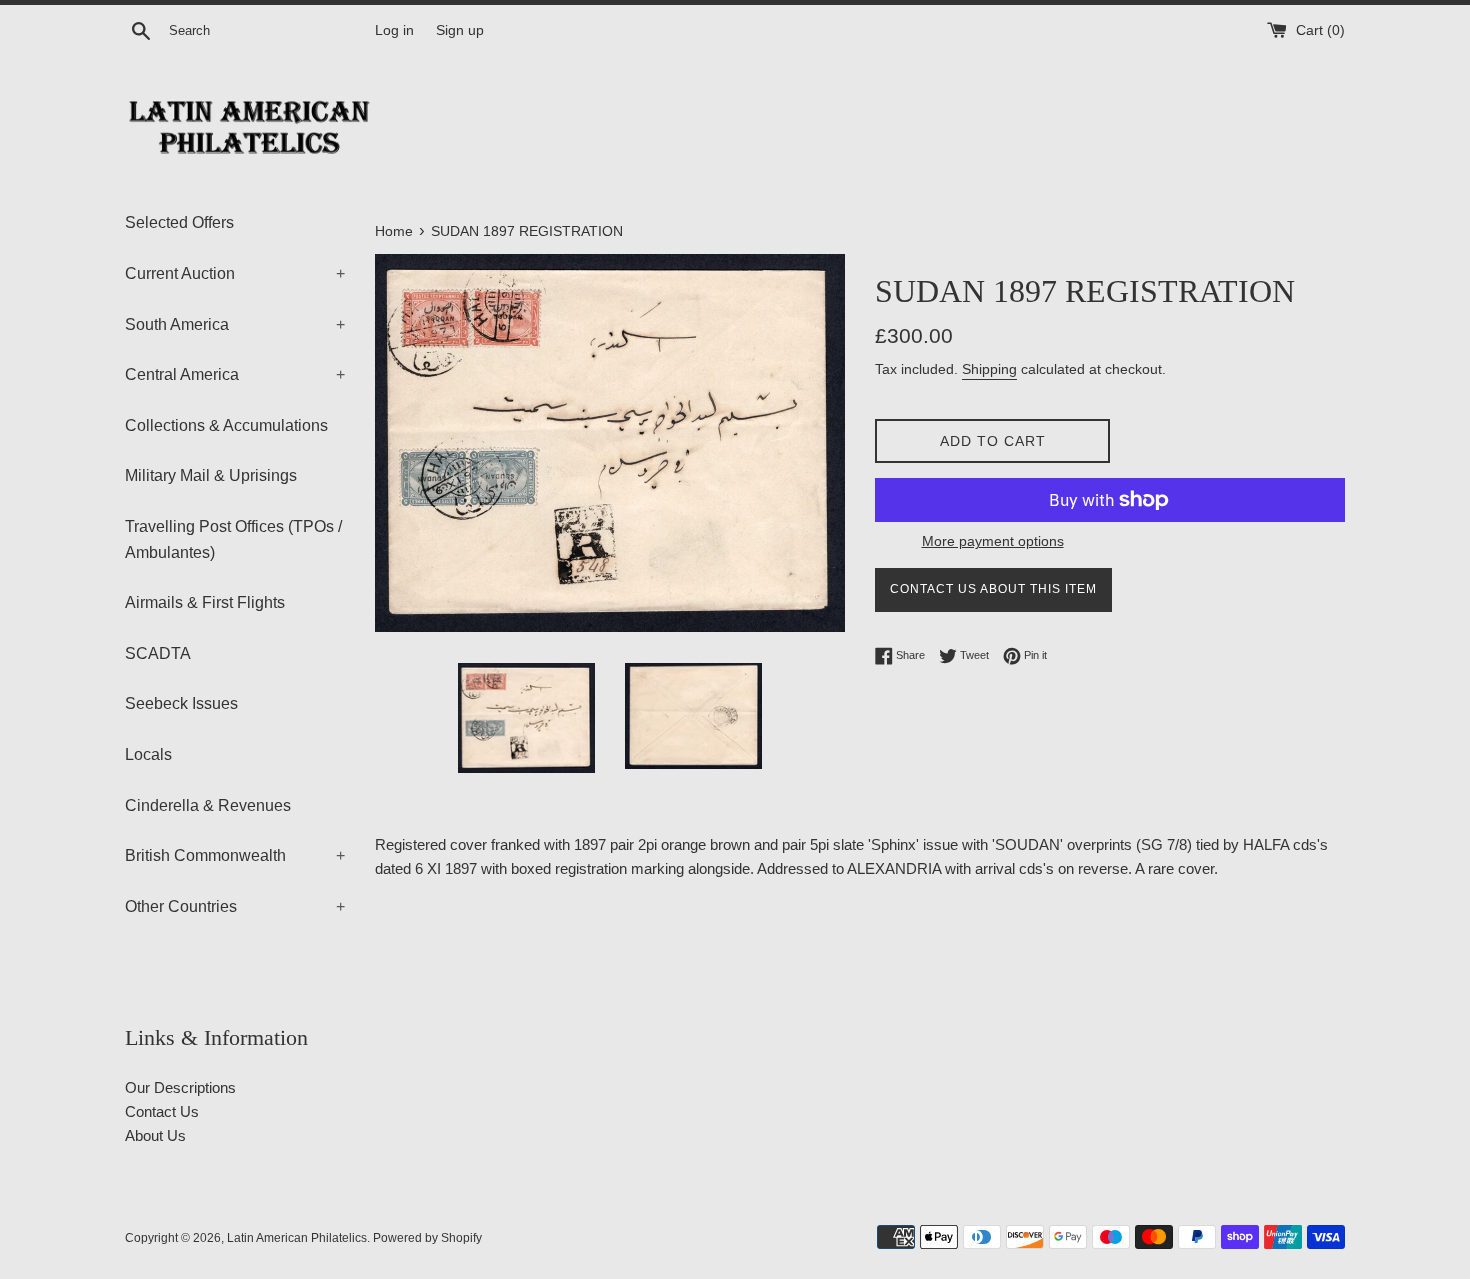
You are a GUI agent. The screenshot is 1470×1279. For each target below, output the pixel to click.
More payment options (993, 541)
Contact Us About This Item (993, 589)
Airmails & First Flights (205, 602)
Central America (235, 374)
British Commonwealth (235, 855)
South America (235, 324)
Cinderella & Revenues (208, 805)
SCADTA (158, 653)
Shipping (989, 369)
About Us (155, 1135)
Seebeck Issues (181, 703)
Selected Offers (179, 222)
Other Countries (235, 906)
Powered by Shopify (427, 1238)
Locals (148, 754)
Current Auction (235, 273)
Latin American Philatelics (297, 1238)
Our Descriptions (180, 1087)
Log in (394, 30)
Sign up (460, 30)
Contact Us (162, 1111)
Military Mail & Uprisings (211, 475)
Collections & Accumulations (226, 425)
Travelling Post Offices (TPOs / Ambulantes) (233, 539)
